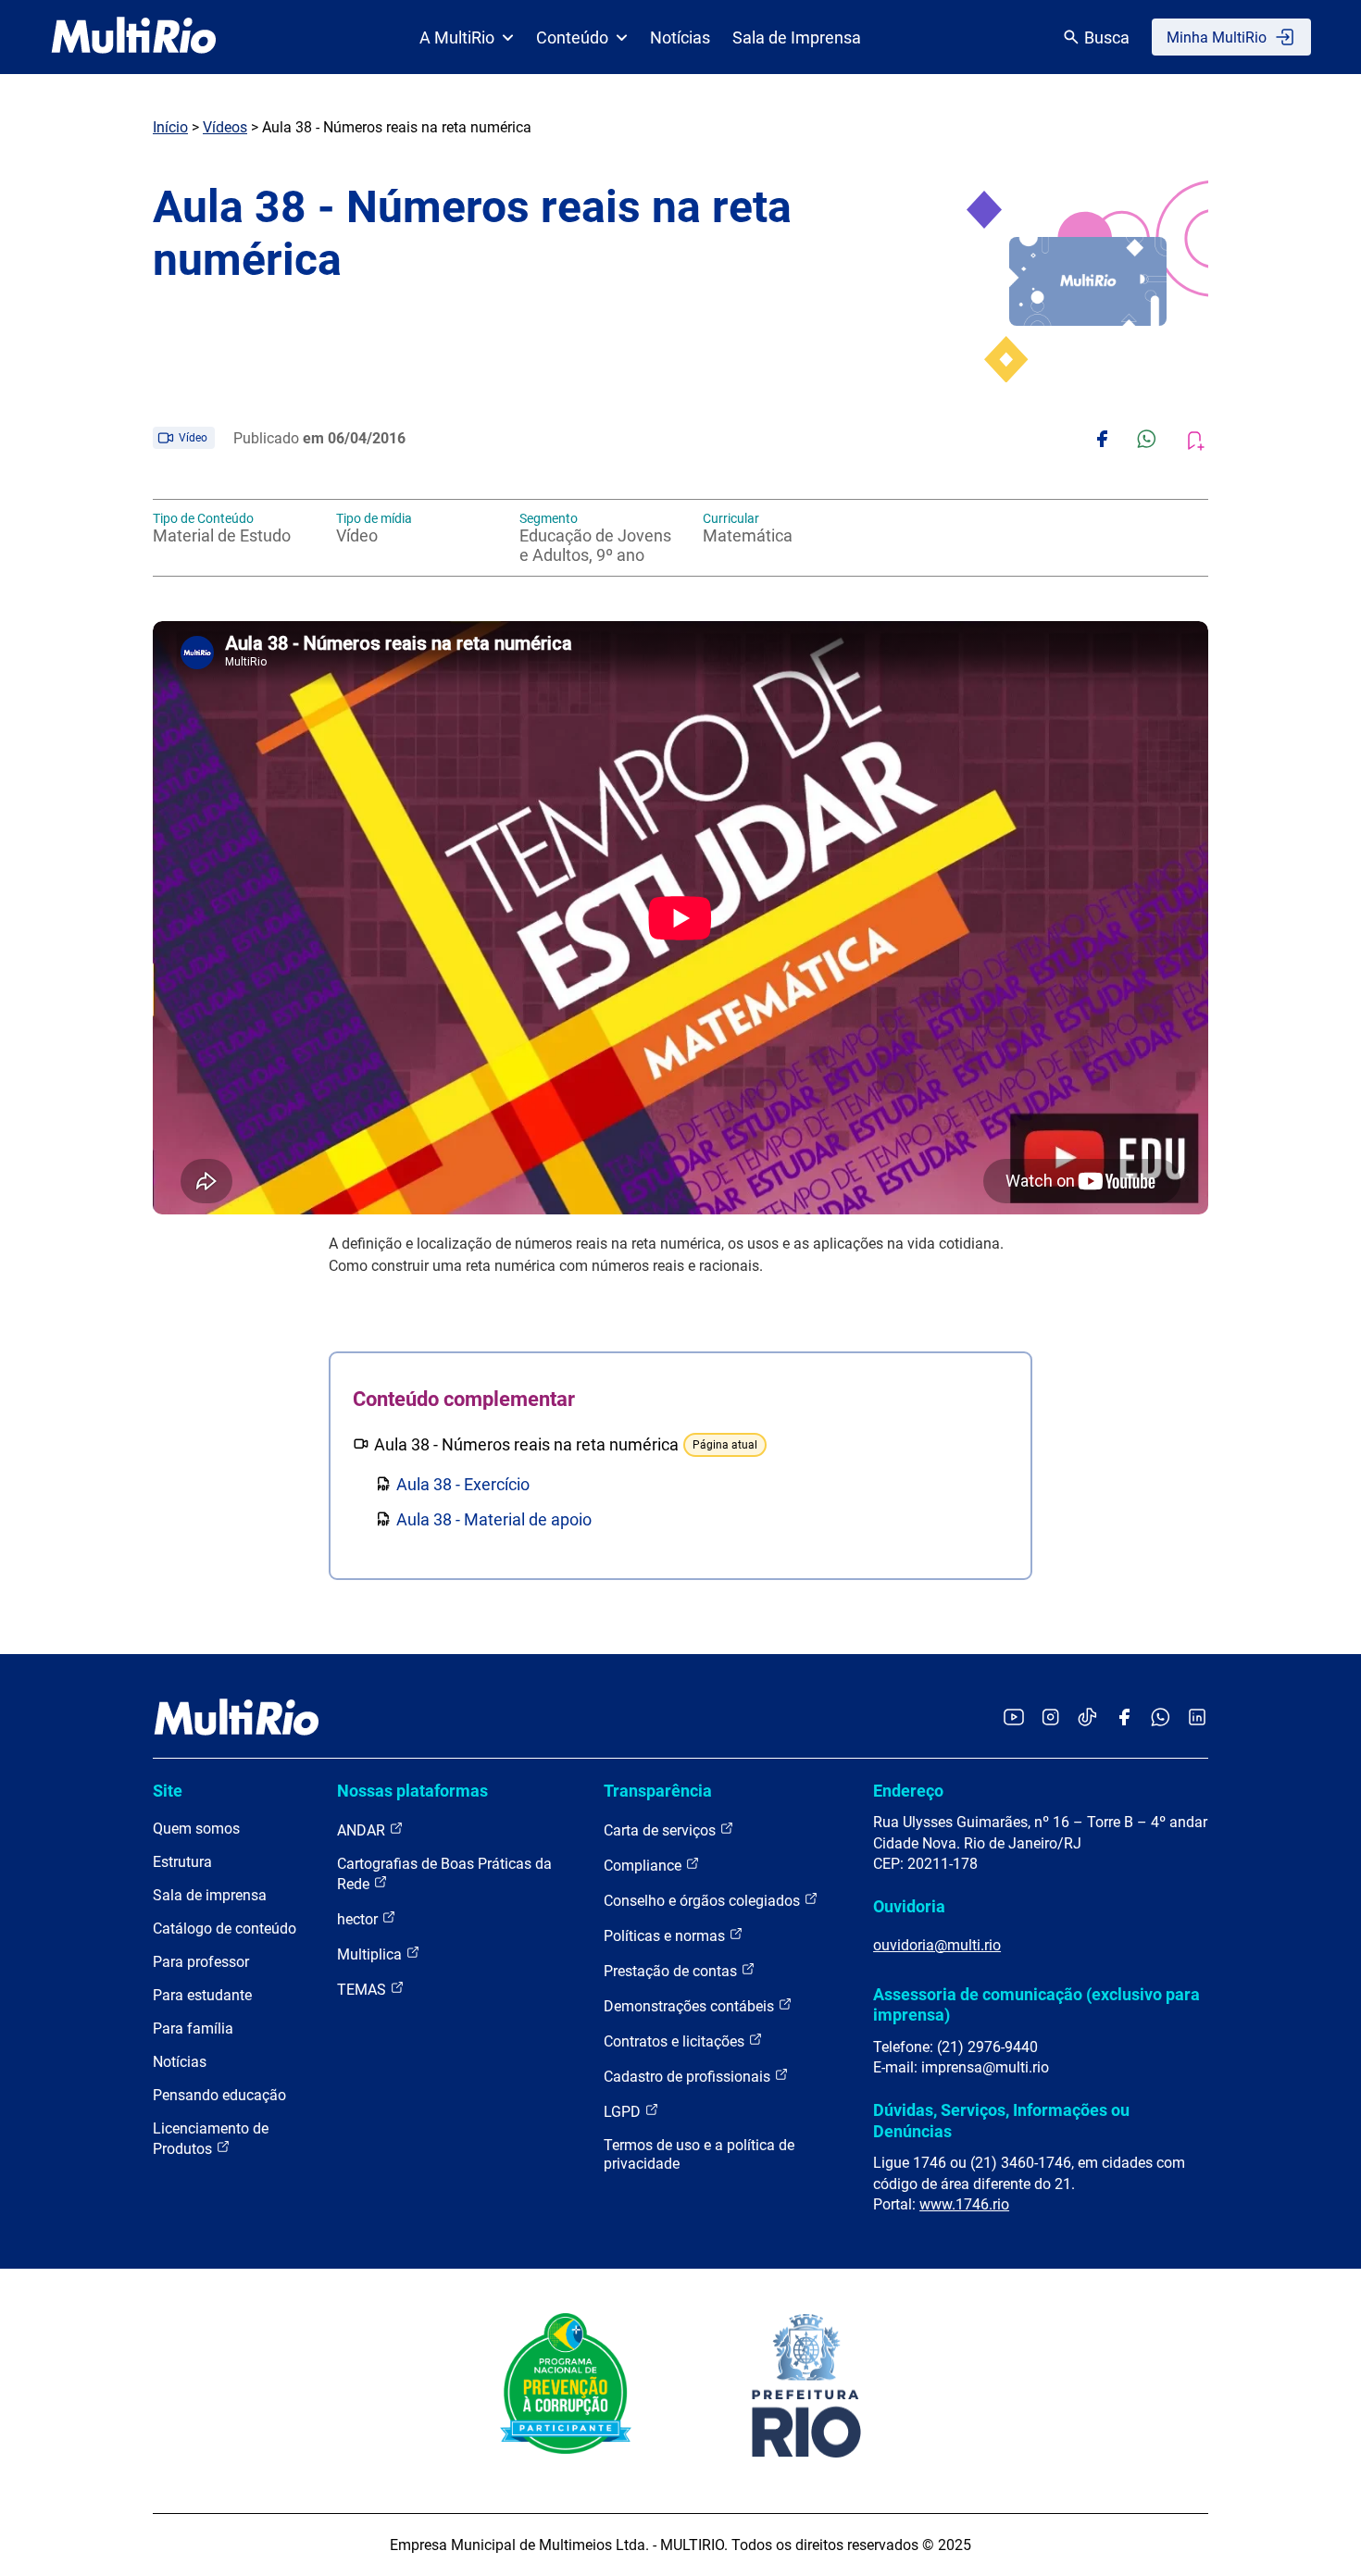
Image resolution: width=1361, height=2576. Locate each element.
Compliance (644, 1866)
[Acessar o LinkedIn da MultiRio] (1197, 1718)
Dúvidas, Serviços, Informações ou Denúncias (1001, 2120)
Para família (193, 2028)
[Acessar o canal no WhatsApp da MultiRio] (1161, 1718)
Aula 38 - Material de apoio (494, 1519)
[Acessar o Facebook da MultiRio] (1124, 1718)
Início (170, 127)
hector (359, 1919)
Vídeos (225, 127)
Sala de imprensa (210, 1895)
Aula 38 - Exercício (463, 1484)
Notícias (680, 37)
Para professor (201, 1962)
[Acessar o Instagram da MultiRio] (1050, 1718)
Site (168, 1791)
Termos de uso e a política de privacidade (699, 2154)
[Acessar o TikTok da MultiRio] (1087, 1718)
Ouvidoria (909, 1906)
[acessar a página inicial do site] (134, 37)
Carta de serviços (662, 1830)
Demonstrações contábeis (691, 2006)
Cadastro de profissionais (689, 2077)
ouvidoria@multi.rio (937, 1945)
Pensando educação (219, 2095)
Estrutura (182, 1862)
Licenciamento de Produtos (211, 2139)
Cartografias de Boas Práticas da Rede (444, 1874)
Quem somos (196, 1829)
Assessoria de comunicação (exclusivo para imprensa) (1036, 2004)
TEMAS (363, 1990)
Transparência (658, 1791)
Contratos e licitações (676, 2041)
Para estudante (202, 1995)
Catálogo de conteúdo (225, 1929)
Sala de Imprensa (797, 37)
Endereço (908, 1791)
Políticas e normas (666, 1936)
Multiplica (371, 1954)
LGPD (624, 2112)
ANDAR (363, 1830)
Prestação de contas (672, 1971)
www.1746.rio (964, 2204)
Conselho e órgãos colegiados (704, 1901)
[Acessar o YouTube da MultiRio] (1014, 1718)
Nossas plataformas (412, 1791)
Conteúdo (572, 37)
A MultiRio (457, 37)
